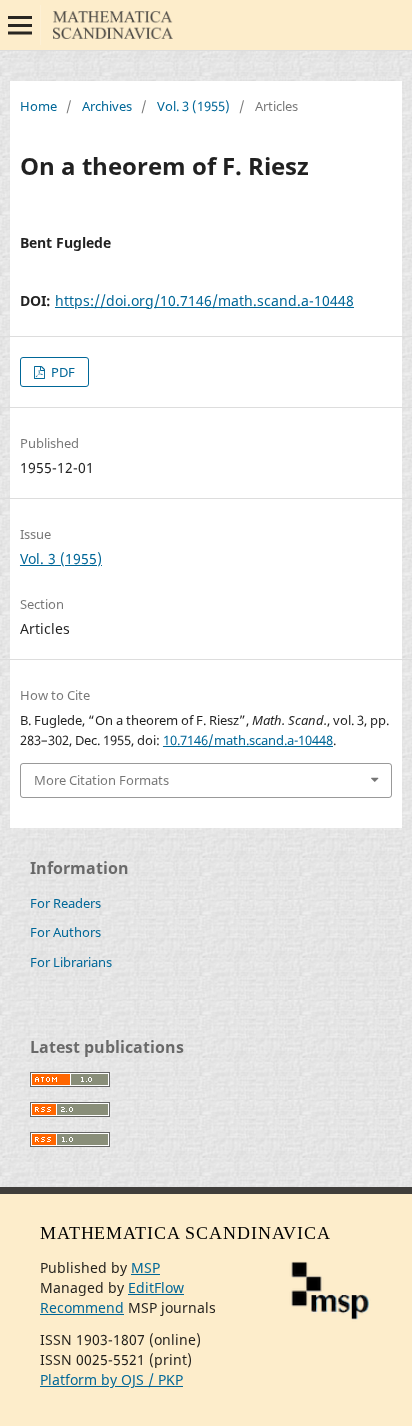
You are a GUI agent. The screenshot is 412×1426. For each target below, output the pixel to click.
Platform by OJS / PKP (111, 1379)
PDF (61, 372)
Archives (107, 106)
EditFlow (156, 1287)
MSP (145, 1267)
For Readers (65, 903)
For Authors (65, 932)
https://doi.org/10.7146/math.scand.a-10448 (204, 300)
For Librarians (71, 962)
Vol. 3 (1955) (193, 106)
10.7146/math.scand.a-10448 (248, 740)
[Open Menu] (20, 25)
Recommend (82, 1307)
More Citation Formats (101, 780)
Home (38, 106)
